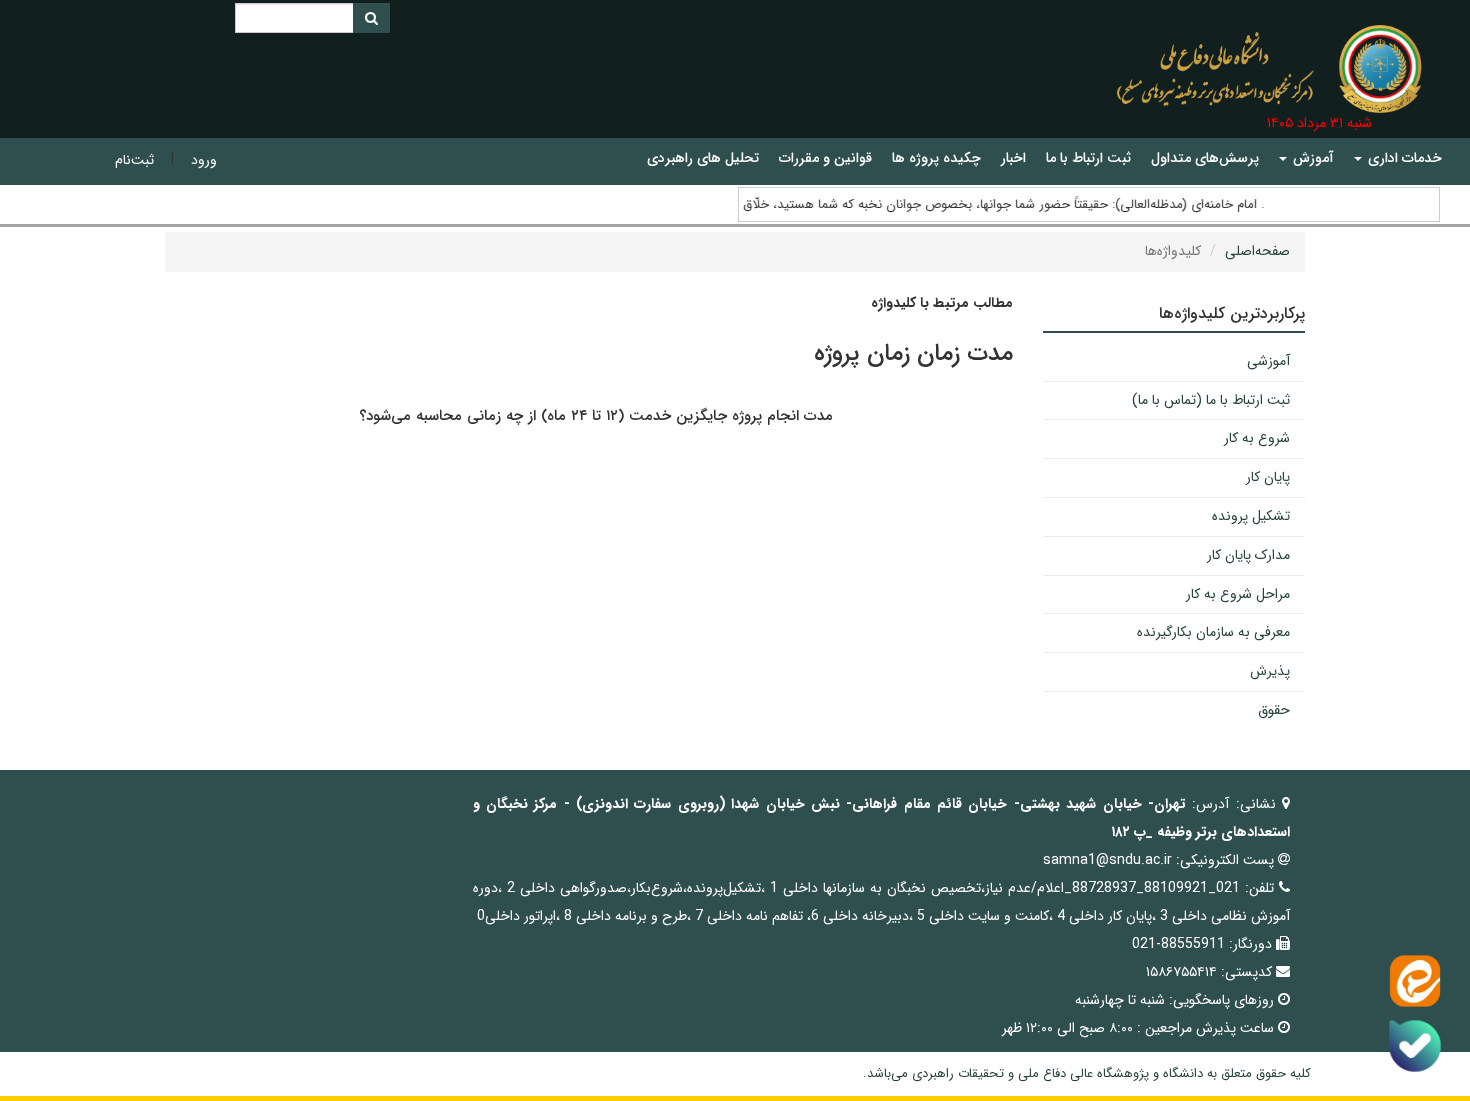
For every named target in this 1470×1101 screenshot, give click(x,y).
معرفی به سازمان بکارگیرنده (1213, 632)
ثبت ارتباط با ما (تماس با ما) (1211, 400)
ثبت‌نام (134, 160)
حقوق (1274, 710)
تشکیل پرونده (1251, 516)
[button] (1398, 158)
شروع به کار (1257, 438)
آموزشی (1268, 361)
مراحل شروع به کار (1238, 594)
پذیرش (1270, 671)
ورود (204, 160)
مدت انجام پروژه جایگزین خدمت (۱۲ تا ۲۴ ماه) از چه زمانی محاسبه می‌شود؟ (596, 416)
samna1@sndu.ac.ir (1107, 860)
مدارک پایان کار (1248, 555)
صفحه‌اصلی (1257, 251)
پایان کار (1268, 477)
